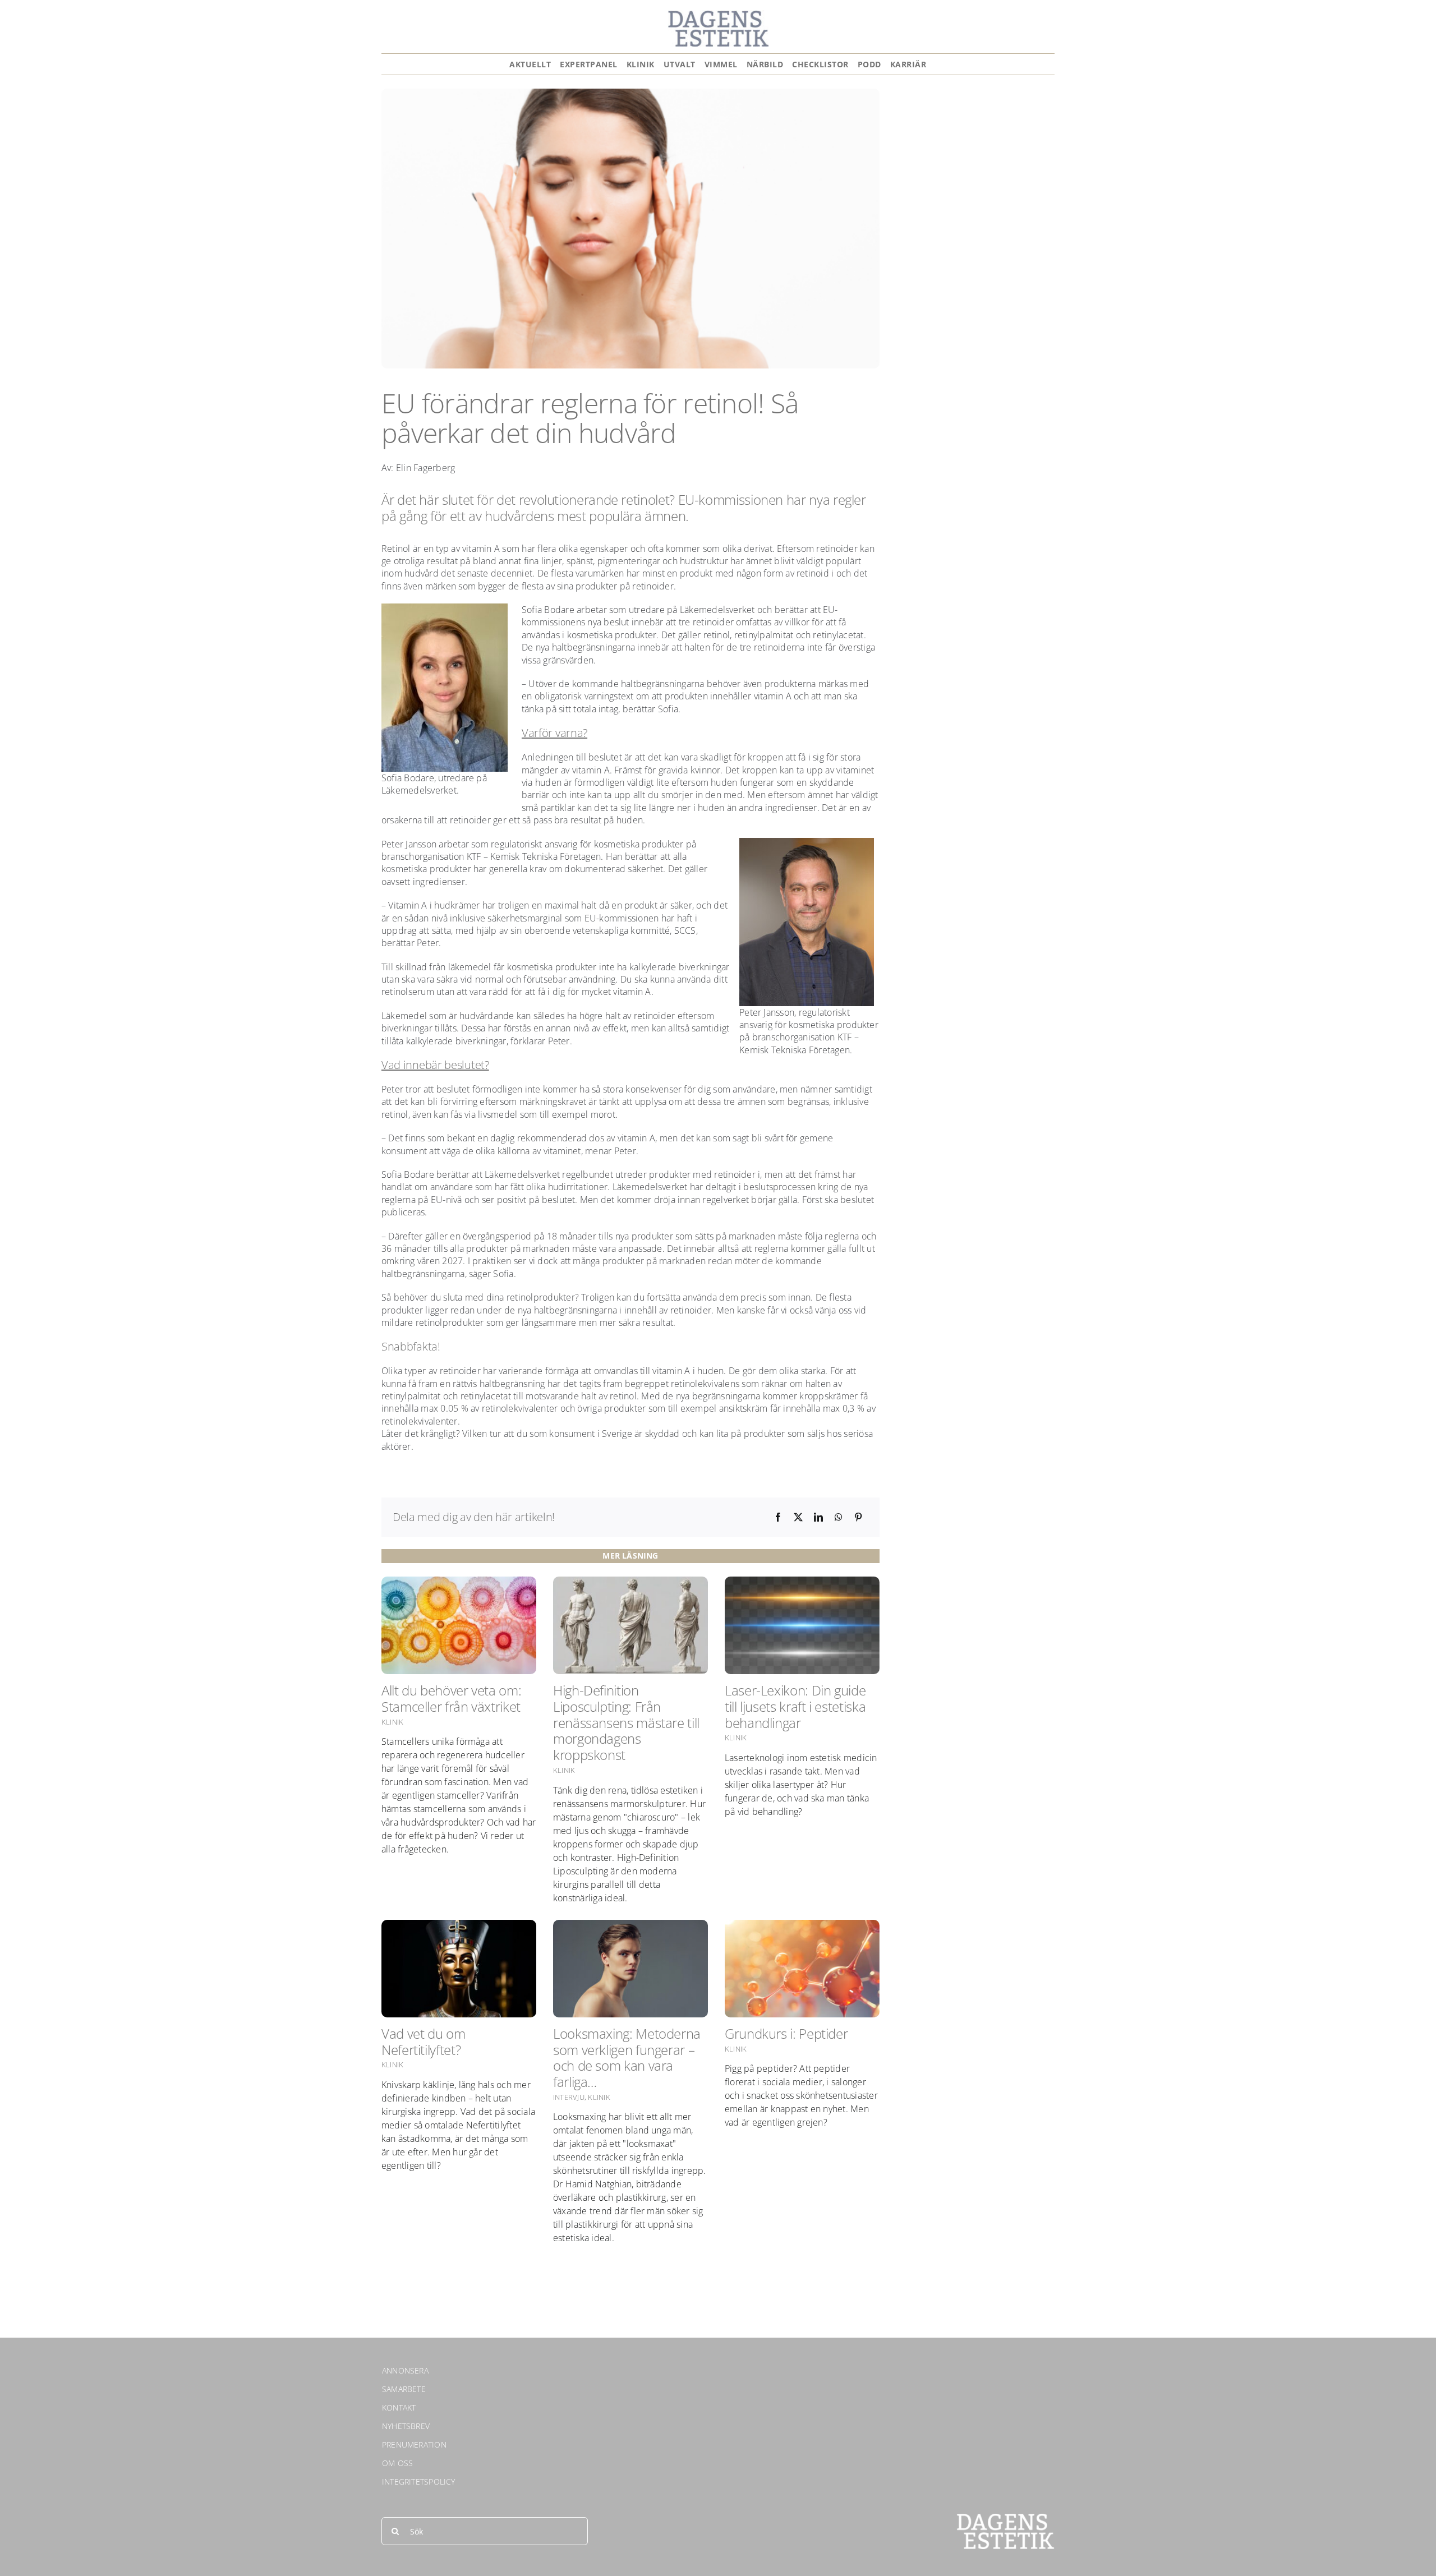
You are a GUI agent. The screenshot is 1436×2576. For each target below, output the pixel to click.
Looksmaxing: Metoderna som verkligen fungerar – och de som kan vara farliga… (627, 2057)
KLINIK (392, 1722)
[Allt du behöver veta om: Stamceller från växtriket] (459, 1625)
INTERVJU (569, 2097)
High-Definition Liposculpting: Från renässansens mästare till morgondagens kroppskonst (626, 1722)
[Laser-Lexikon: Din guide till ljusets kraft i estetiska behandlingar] (802, 1625)
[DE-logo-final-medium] (718, 15)
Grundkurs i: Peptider (786, 2033)
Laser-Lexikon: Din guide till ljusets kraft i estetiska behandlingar (795, 1706)
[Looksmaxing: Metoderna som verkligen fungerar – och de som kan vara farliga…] (630, 1969)
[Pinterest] (858, 1517)
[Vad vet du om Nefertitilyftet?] (459, 1969)
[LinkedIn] (818, 1517)
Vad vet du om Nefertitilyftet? (423, 2042)
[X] (798, 1517)
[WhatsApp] (839, 1517)
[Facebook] (778, 1517)
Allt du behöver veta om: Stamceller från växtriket (451, 1698)
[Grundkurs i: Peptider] (802, 1969)
